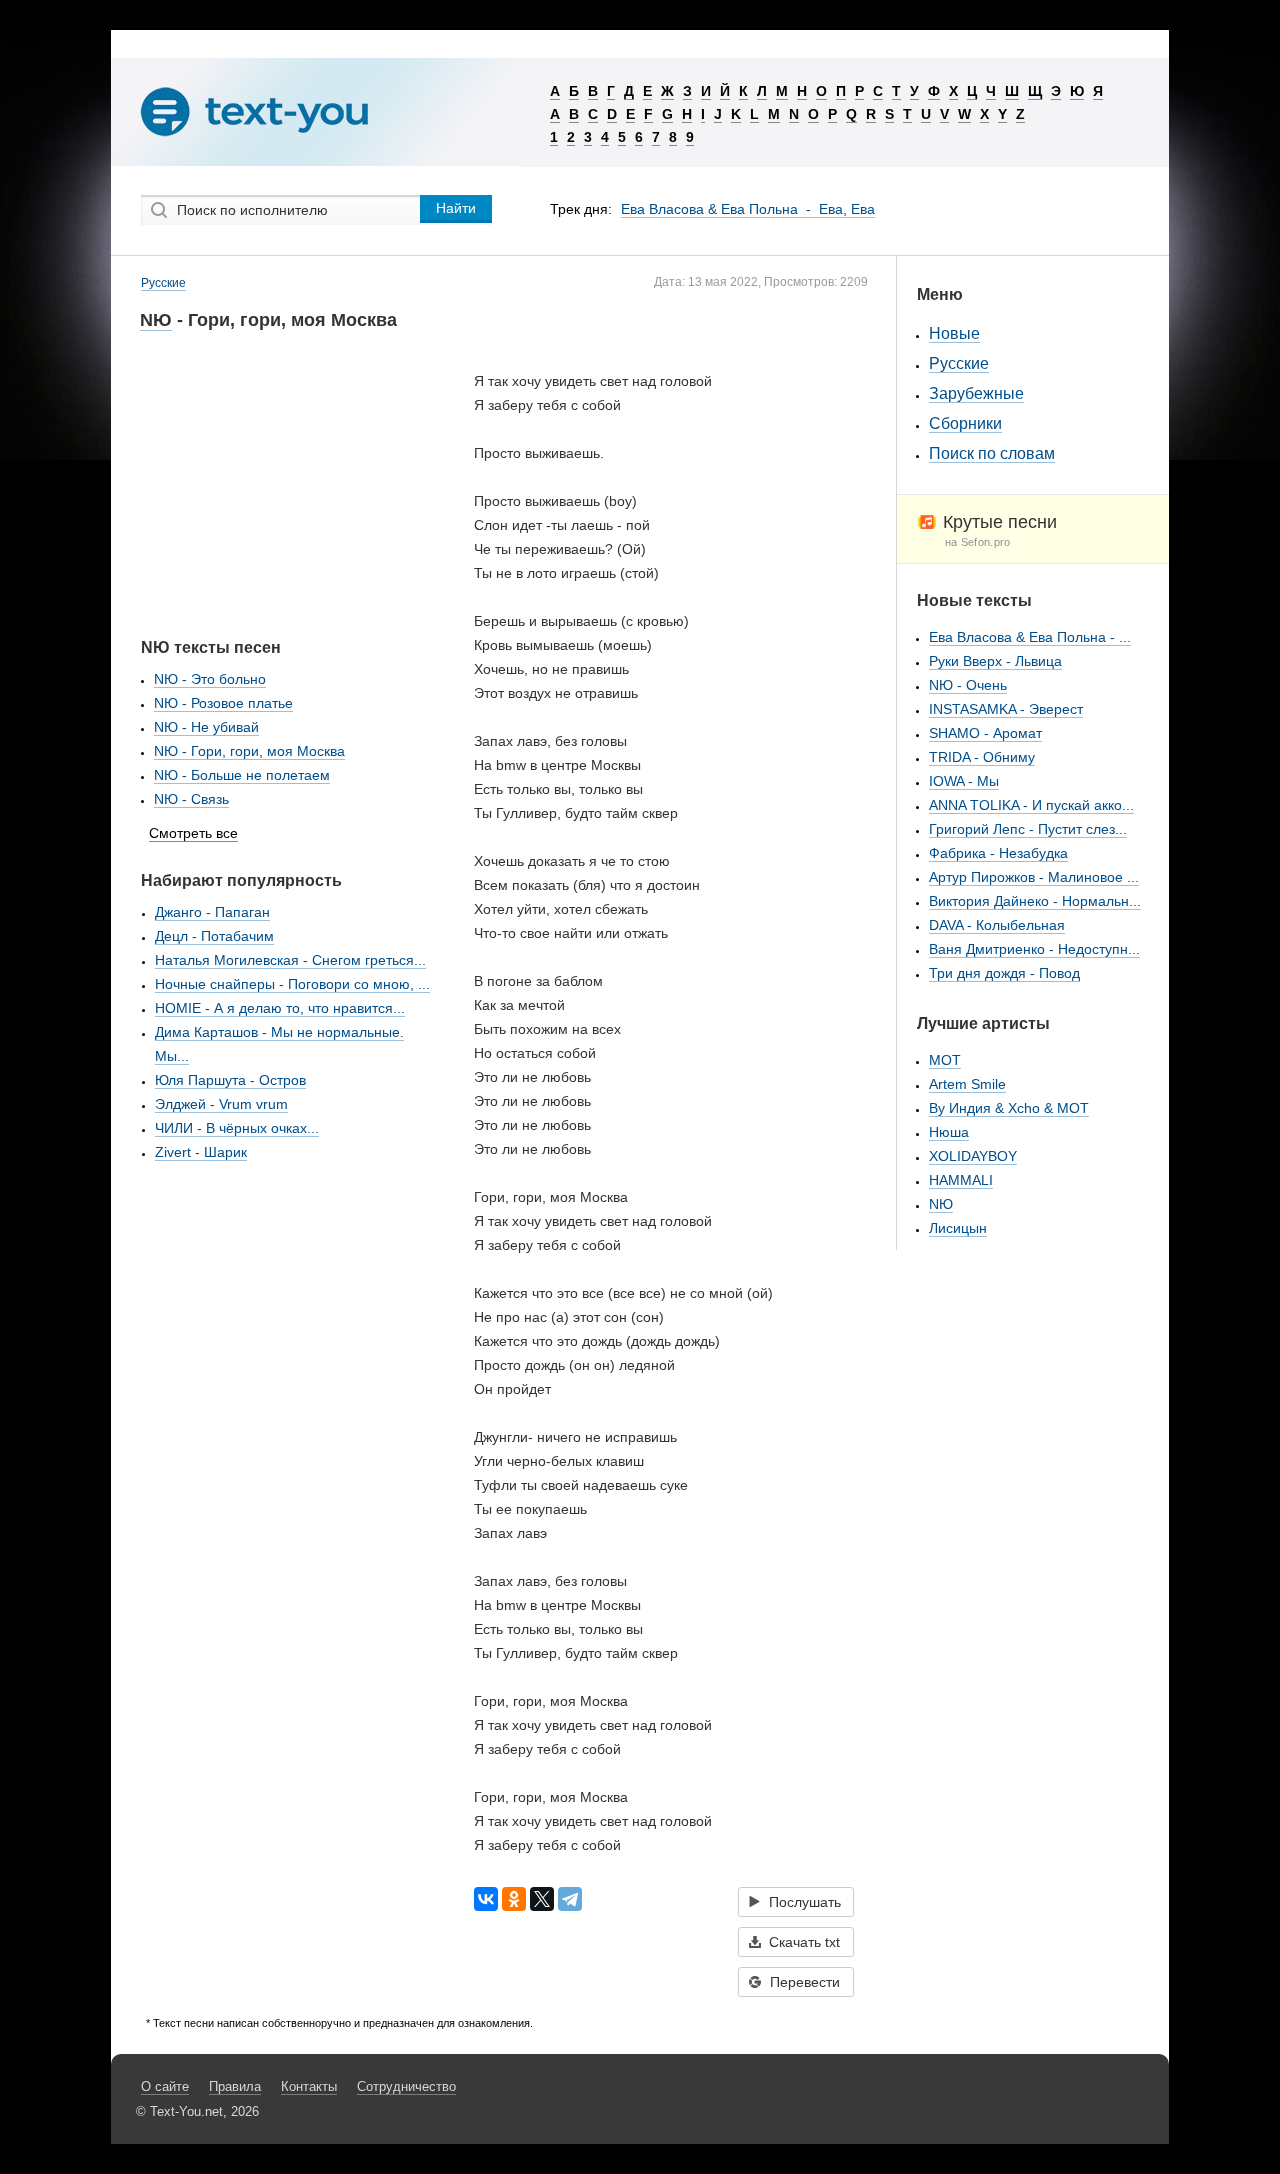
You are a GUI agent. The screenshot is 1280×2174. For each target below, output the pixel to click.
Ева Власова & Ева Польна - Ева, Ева (748, 209)
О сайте (165, 2086)
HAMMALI (961, 1180)
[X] (542, 1899)
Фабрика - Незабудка (998, 853)
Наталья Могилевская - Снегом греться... (290, 960)
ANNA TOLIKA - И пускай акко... (1031, 805)
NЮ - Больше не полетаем (242, 775)
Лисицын (958, 1228)
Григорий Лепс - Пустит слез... (1028, 829)
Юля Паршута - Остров (230, 1080)
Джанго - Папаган (212, 912)
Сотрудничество (406, 2086)
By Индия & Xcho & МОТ (1009, 1108)
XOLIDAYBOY (973, 1156)
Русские (163, 283)
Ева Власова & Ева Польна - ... (1030, 637)
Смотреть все (193, 833)
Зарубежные (976, 393)
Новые (954, 333)
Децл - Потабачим (214, 936)
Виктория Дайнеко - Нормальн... (1035, 901)
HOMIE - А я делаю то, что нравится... (280, 1008)
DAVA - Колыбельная (997, 925)
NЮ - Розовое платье (223, 703)
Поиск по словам (992, 453)
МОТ (945, 1060)
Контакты (309, 2086)
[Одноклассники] (514, 1899)
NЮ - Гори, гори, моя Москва (249, 751)
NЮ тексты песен (211, 647)
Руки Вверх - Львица (995, 661)
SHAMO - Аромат (985, 733)
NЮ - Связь (191, 799)
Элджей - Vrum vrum (221, 1104)
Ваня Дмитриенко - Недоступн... (1034, 949)
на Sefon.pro (978, 542)
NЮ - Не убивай (206, 727)
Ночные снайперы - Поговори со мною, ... (292, 984)
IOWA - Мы (964, 781)
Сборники (965, 423)
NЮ (156, 320)
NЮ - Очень (968, 685)
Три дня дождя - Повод (1004, 973)
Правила (235, 2086)
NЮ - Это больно (210, 679)
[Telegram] (570, 1899)
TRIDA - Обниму (982, 757)
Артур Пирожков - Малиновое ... (1034, 877)
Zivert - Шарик (201, 1152)
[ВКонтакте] (486, 1899)
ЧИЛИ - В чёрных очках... (237, 1128)
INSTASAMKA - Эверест (1006, 709)
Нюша (949, 1132)
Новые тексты (974, 600)
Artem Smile (967, 1084)
